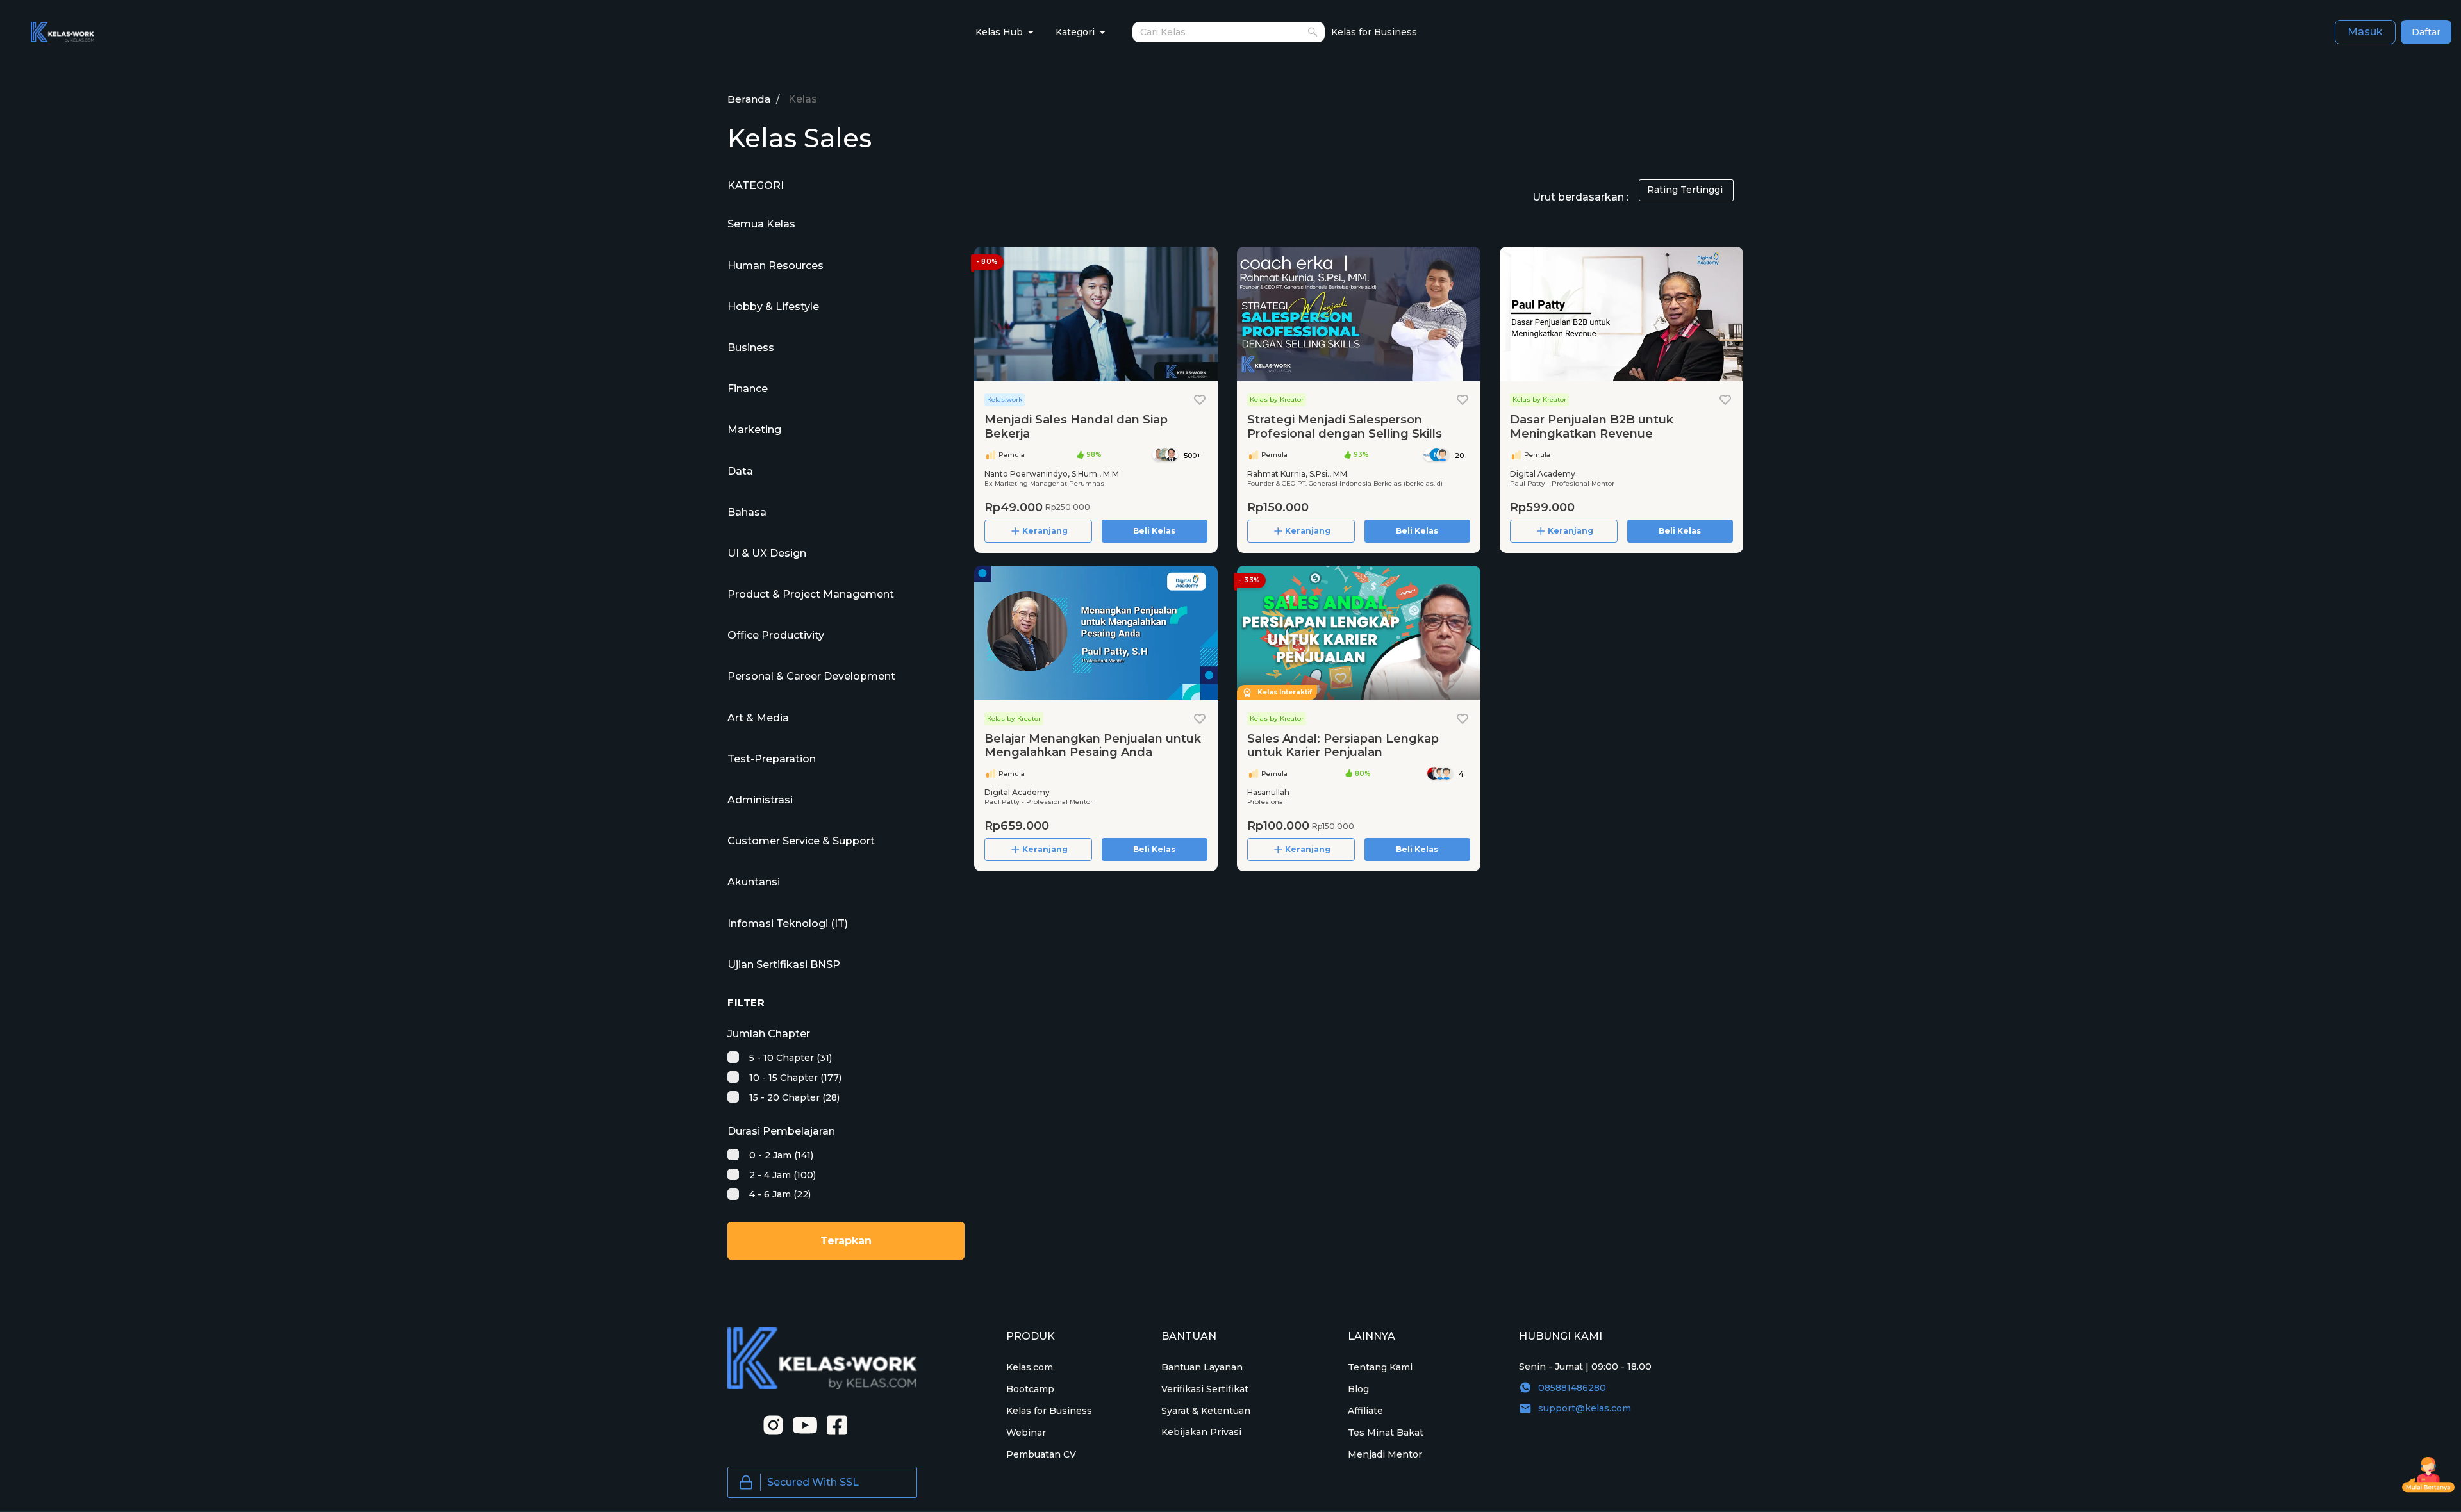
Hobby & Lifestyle (773, 307)
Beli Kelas (1154, 531)
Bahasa (747, 512)
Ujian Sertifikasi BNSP (784, 965)
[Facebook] (833, 1424)
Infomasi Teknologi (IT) (788, 924)
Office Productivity (776, 635)
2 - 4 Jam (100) (781, 1175)
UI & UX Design (767, 553)
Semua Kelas (761, 224)
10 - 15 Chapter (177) (794, 1078)
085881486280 (1572, 1388)
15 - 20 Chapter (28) (793, 1097)
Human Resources (775, 266)
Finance (748, 389)
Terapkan (846, 1241)
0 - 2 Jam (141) (780, 1155)
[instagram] (769, 1424)
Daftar (2426, 32)
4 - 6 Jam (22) (779, 1194)
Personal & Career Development (811, 676)
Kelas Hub (999, 32)
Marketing (754, 430)
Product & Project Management (811, 594)
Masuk (2365, 32)
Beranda (749, 99)
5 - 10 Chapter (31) (789, 1058)
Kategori (1075, 32)
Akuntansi (754, 882)
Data (740, 471)
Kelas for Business (1374, 32)
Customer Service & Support (801, 841)
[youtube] (801, 1424)
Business (751, 348)
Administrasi (760, 800)
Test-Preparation (772, 759)
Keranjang (1045, 531)
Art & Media (758, 718)
